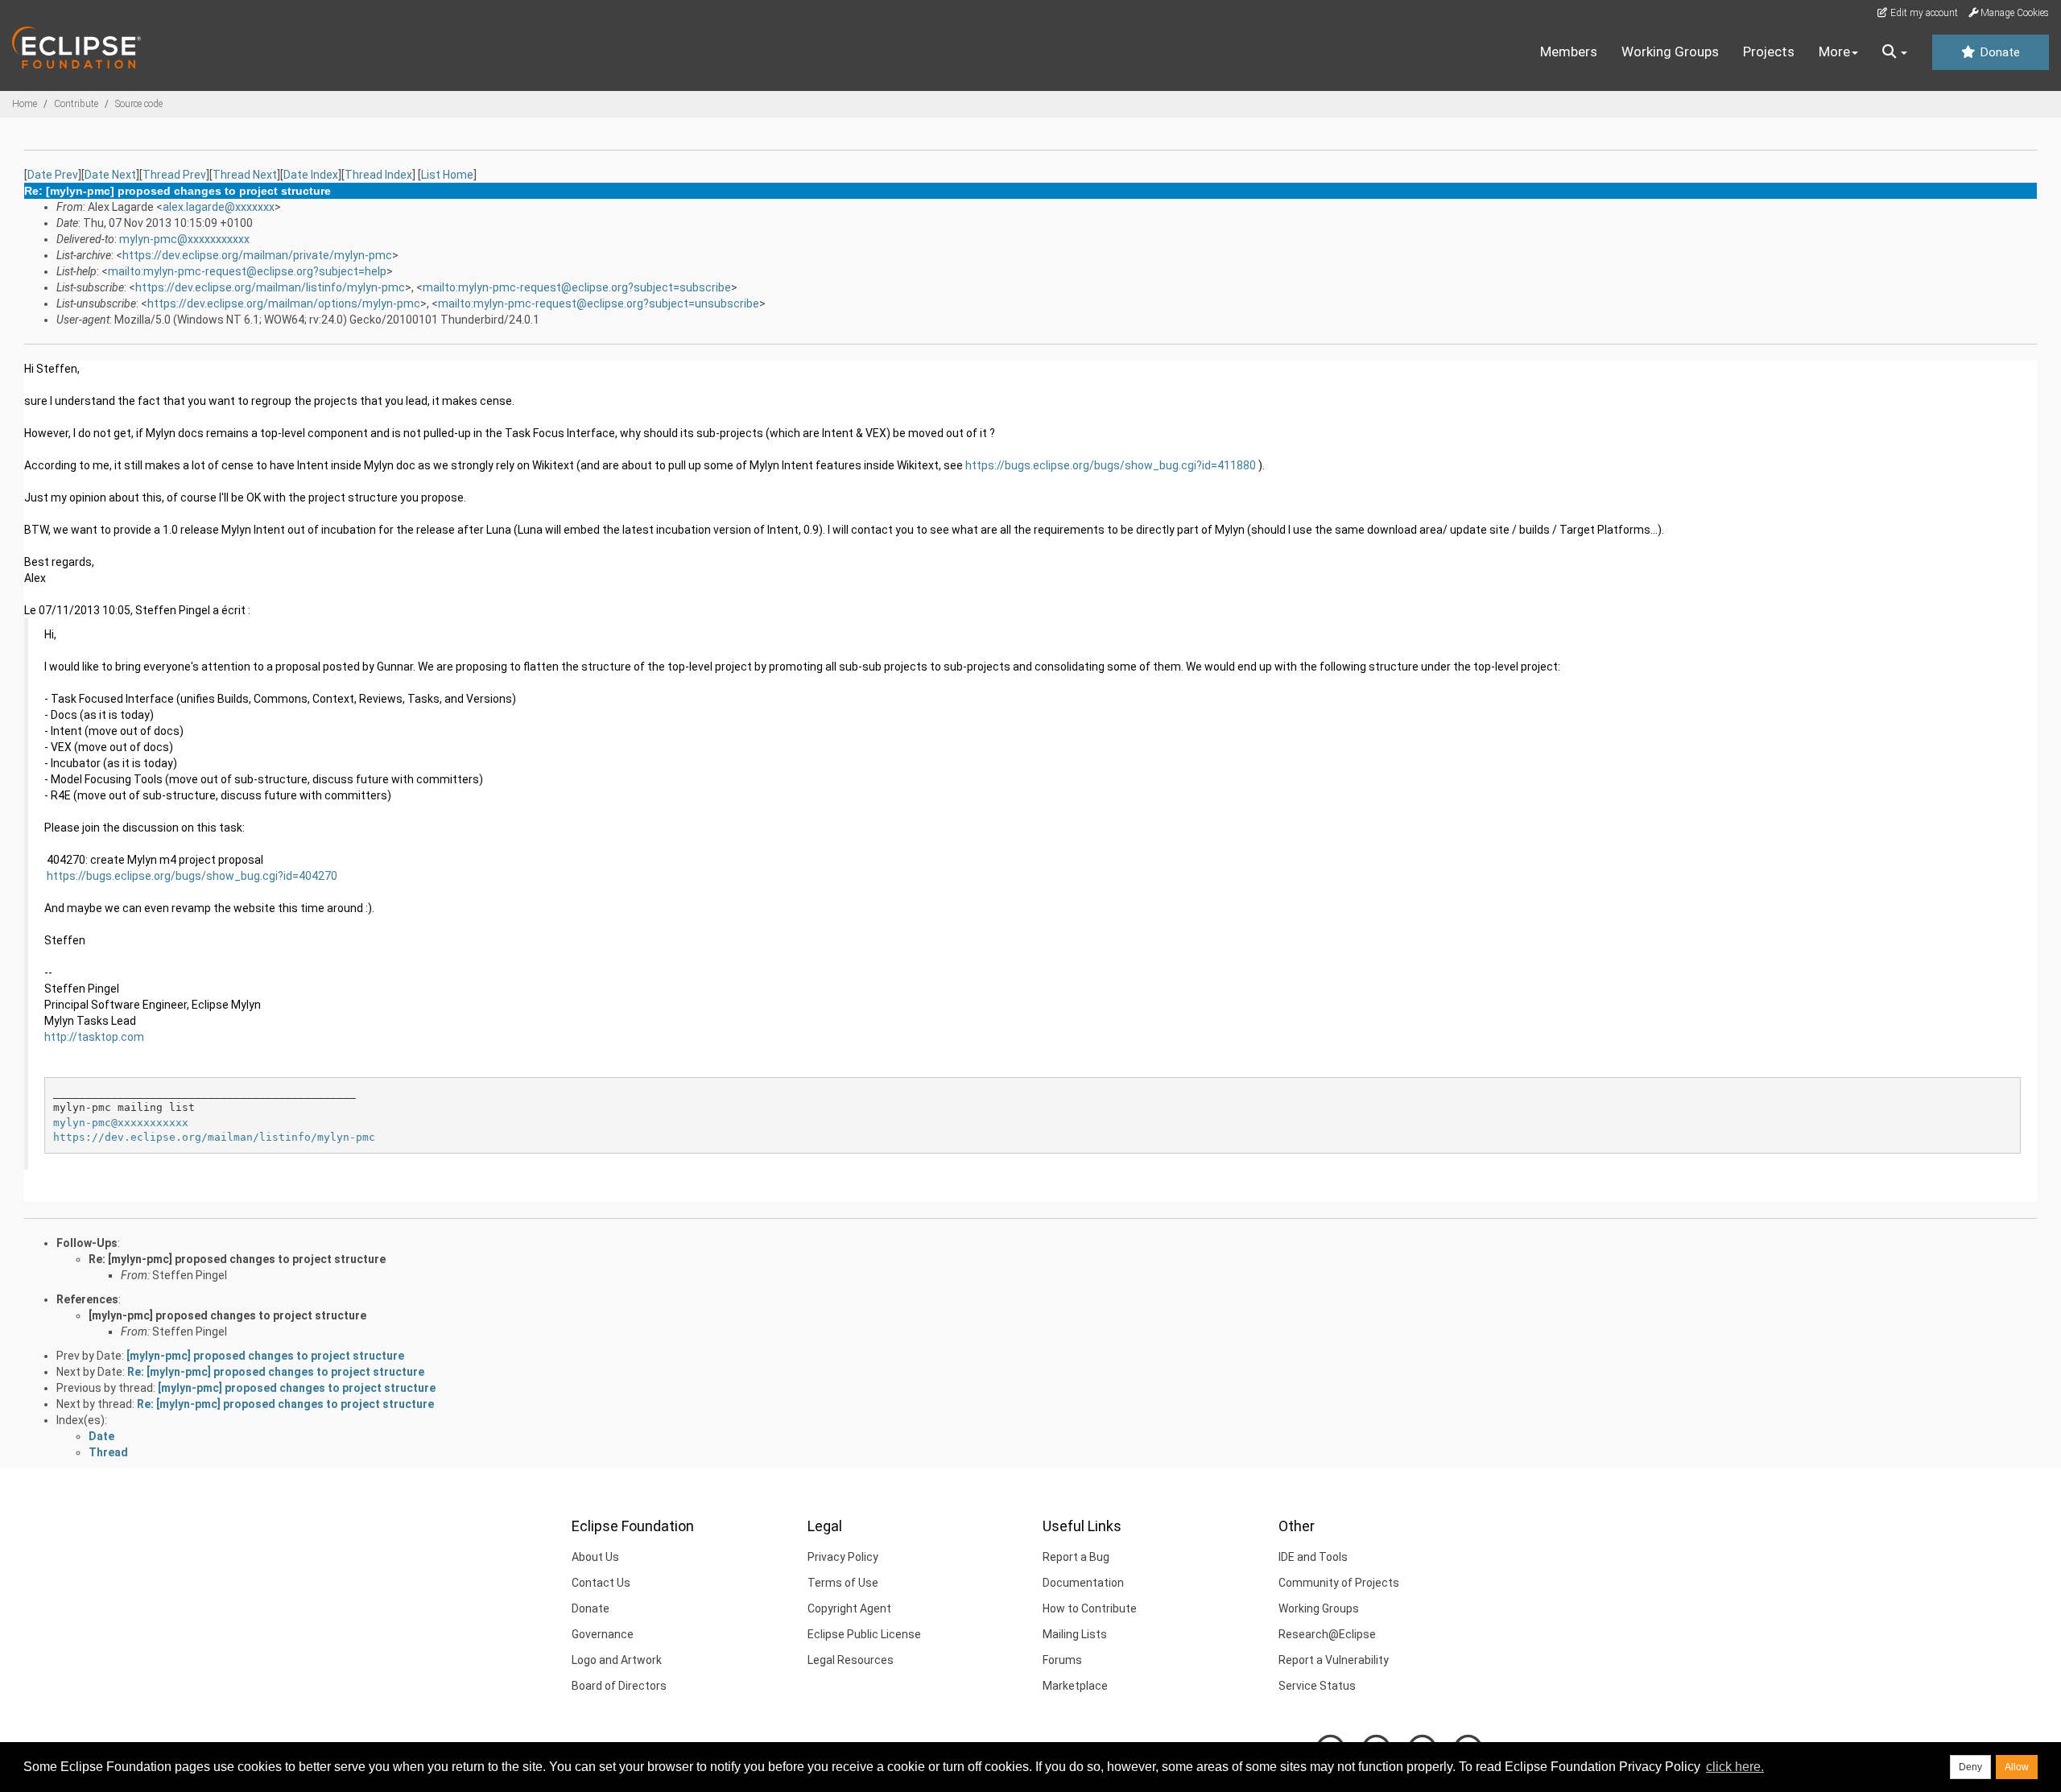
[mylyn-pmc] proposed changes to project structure (227, 1315)
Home (25, 104)
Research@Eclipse (1327, 1634)
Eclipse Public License (864, 1634)
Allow (2017, 1767)
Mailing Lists (1075, 1634)
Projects (1769, 52)
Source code (139, 104)
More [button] (1834, 52)
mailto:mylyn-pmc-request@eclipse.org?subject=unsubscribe (599, 303)
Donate (1998, 52)
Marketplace (1075, 1686)
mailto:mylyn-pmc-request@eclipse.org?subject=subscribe (577, 287)
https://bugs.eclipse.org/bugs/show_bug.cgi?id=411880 (1111, 465)
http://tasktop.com (94, 1037)
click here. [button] (1735, 1767)
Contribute (76, 104)
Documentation (1083, 1583)
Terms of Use (843, 1583)
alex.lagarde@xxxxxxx (219, 207)
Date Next (110, 175)
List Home (447, 175)
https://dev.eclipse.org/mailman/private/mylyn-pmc (257, 255)
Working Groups (1670, 52)
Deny (1970, 1767)
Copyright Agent (849, 1608)
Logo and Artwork (617, 1660)
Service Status (1317, 1686)
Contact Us (601, 1583)
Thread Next (245, 175)
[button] (1895, 52)
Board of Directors (619, 1686)
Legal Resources (851, 1660)
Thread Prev (174, 175)
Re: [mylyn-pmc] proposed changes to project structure (237, 1259)
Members (1569, 52)
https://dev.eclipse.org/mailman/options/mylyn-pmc (284, 303)
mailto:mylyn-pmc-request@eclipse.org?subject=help (247, 271)
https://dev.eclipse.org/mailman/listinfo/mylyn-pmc (270, 287)
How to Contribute (1090, 1608)
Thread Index (378, 175)
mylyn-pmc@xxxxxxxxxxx (184, 239)
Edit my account (1923, 13)
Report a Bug (1076, 1557)
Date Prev (53, 175)
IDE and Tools (1313, 1557)
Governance (603, 1634)
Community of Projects (1339, 1583)
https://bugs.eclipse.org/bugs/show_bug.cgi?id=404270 (192, 876)
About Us (595, 1557)
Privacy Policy (843, 1557)
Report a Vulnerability (1334, 1660)
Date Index (311, 175)
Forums (1062, 1660)
